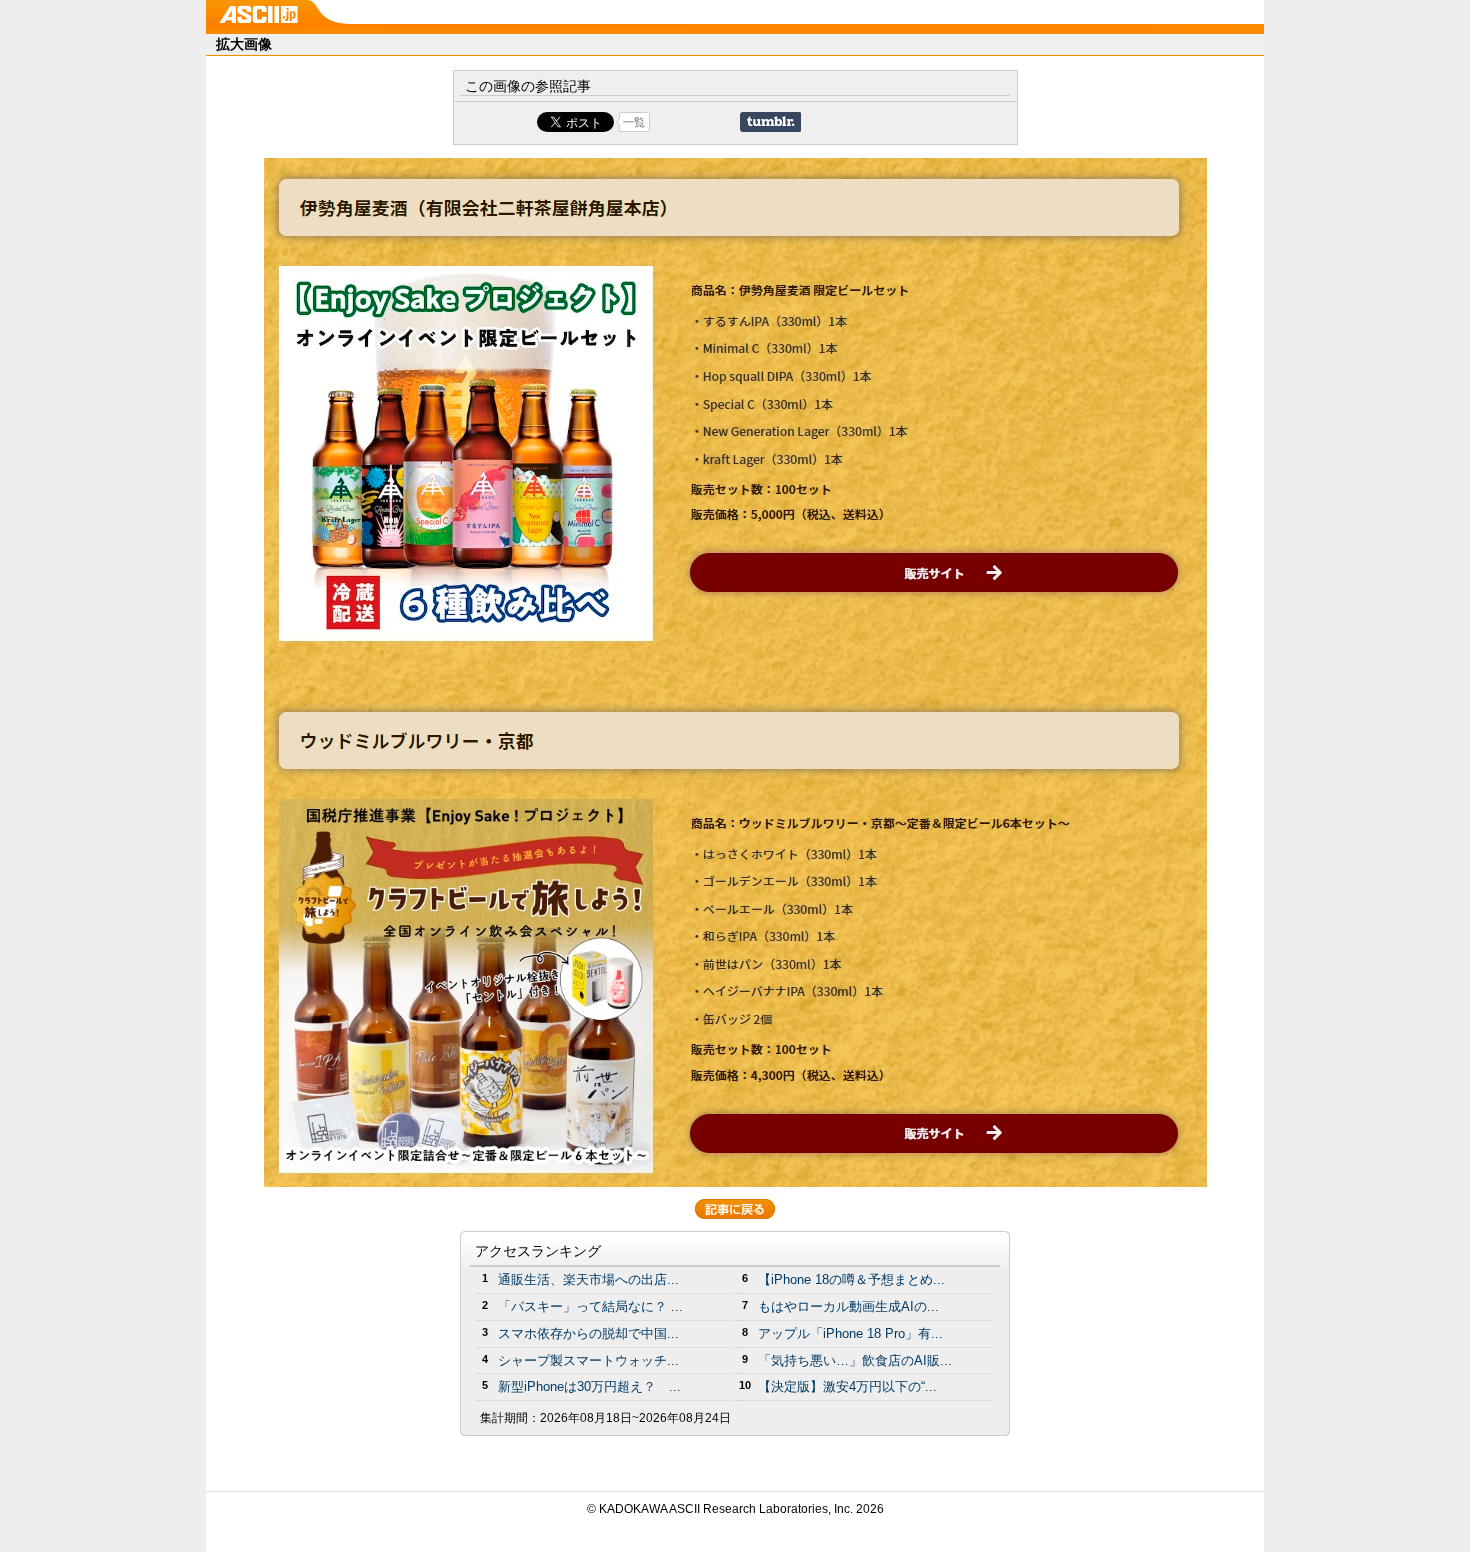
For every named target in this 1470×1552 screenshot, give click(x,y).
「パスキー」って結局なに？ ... (590, 1306)
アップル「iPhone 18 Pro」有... (850, 1333)
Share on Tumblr (770, 122)
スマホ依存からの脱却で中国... (588, 1333)
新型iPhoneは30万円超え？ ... (589, 1386)
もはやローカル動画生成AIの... (848, 1306)
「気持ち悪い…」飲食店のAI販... (855, 1360)
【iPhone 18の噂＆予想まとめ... (851, 1279)
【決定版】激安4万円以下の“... (847, 1386)
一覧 (634, 122)
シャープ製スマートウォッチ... (588, 1360)
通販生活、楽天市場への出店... (588, 1279)
